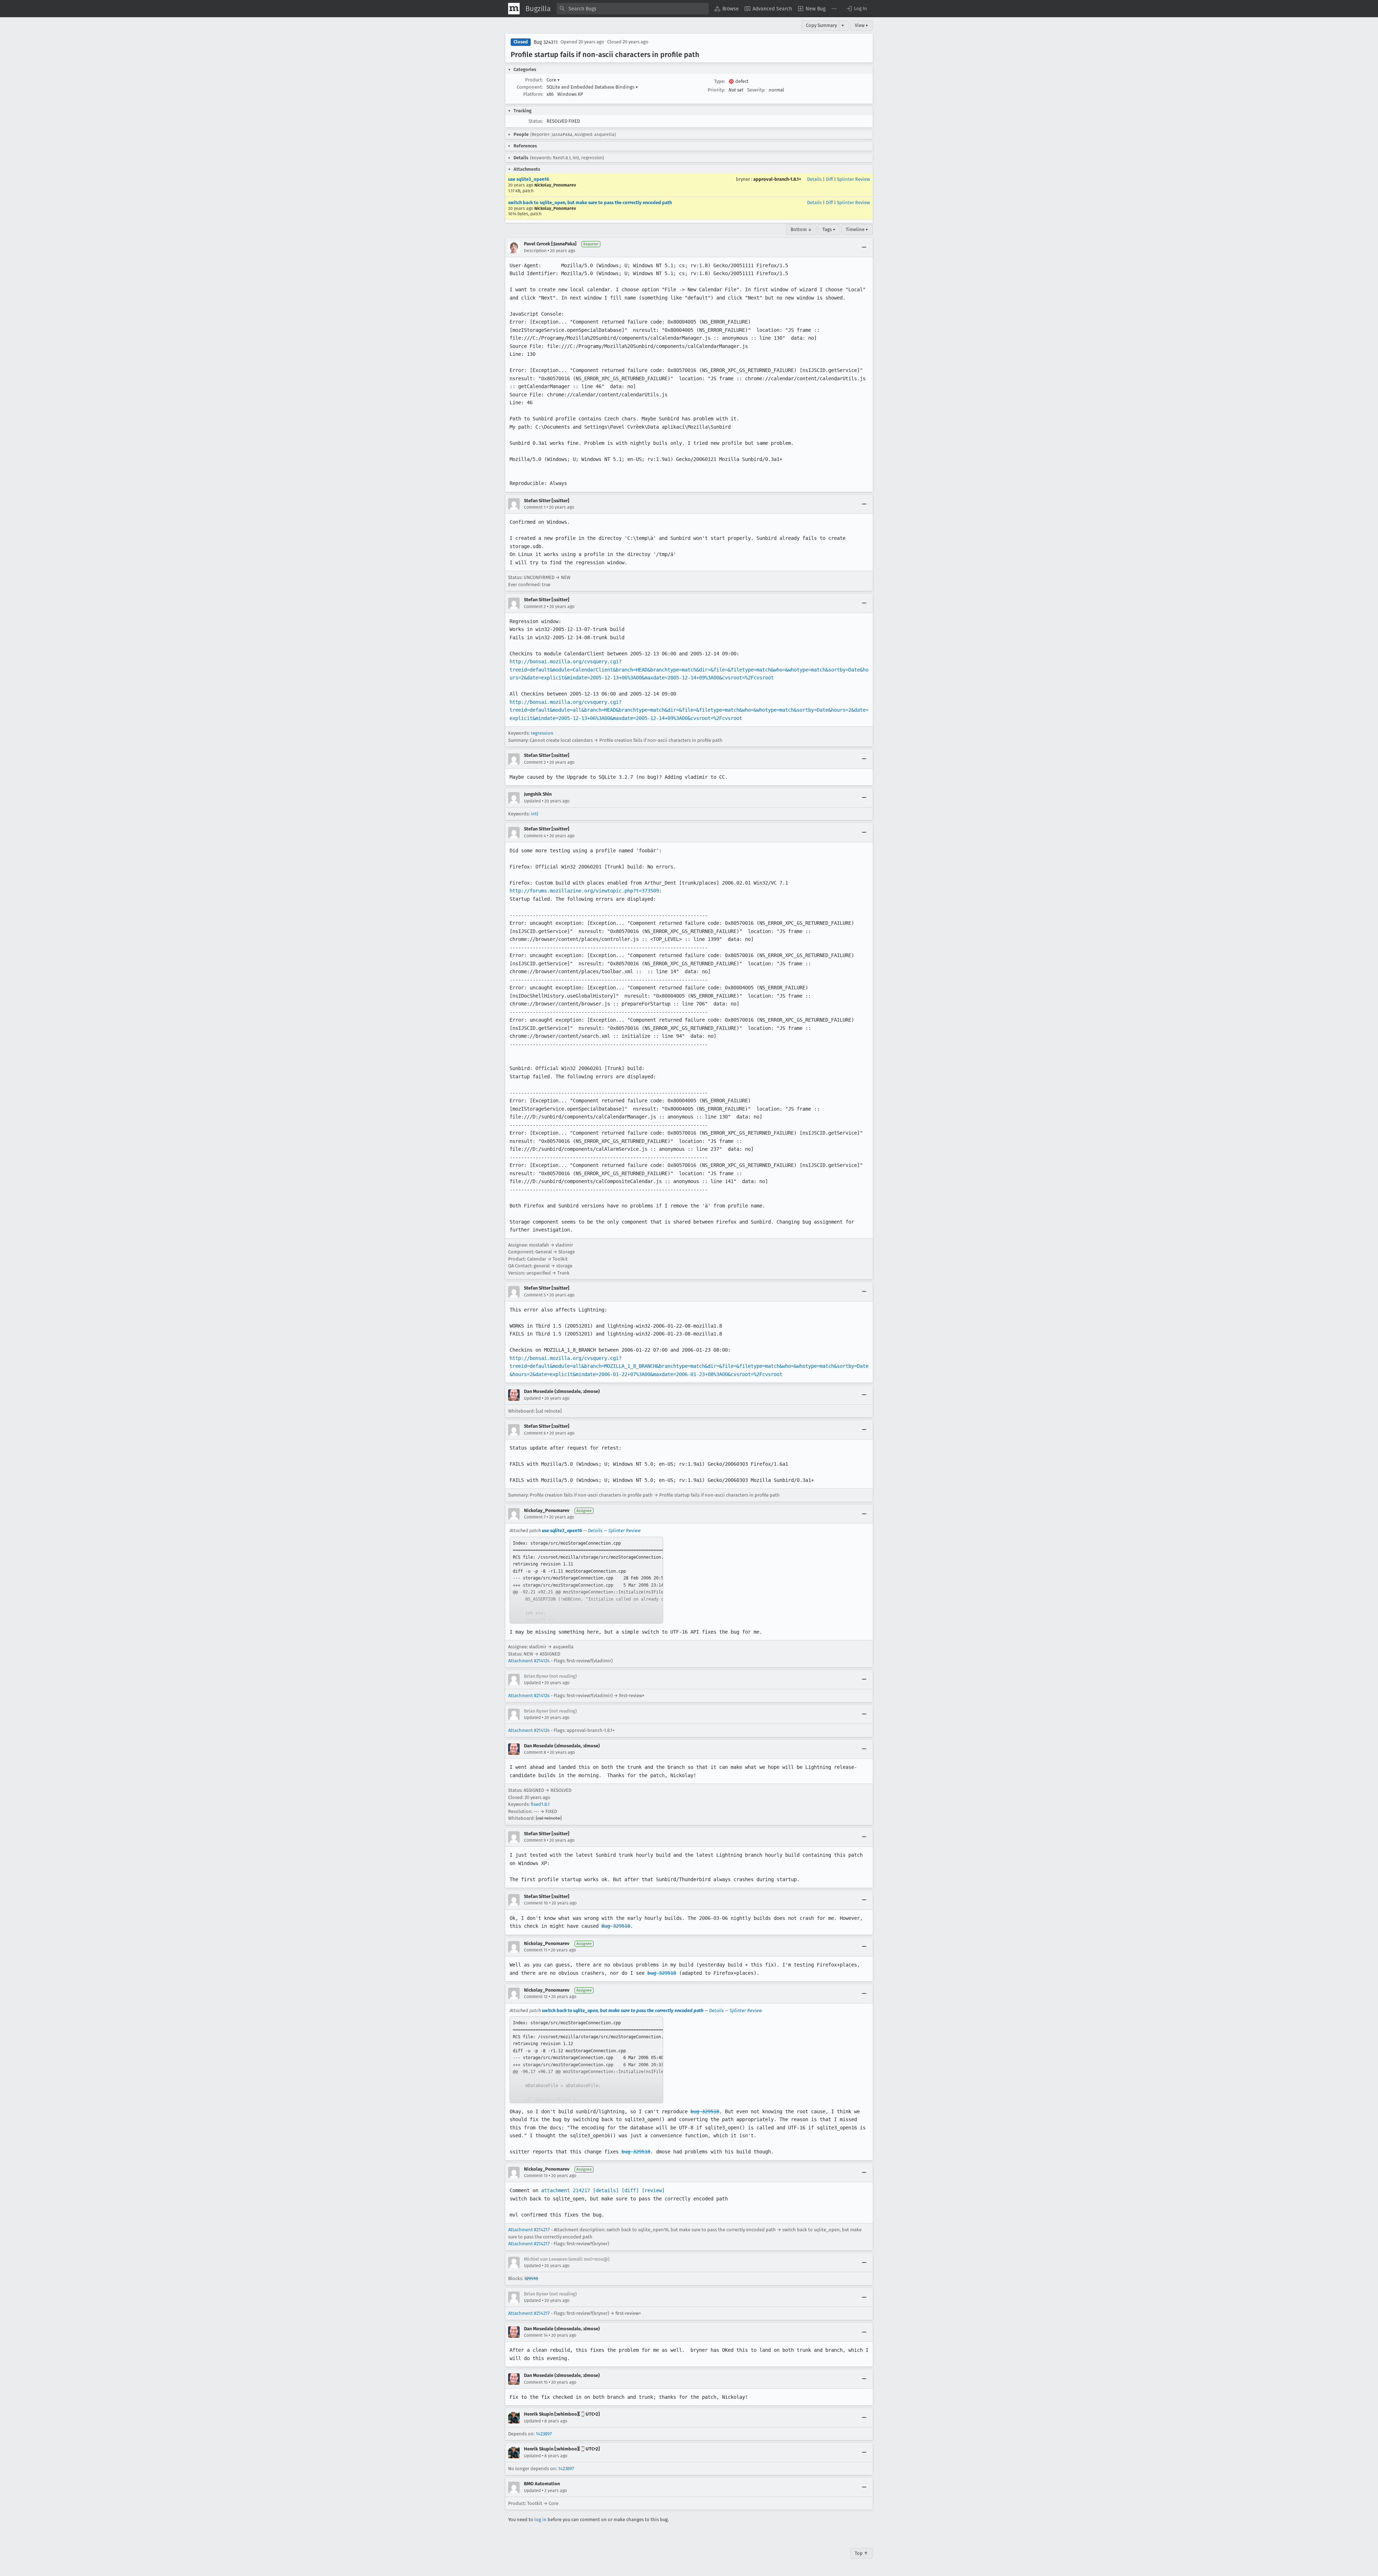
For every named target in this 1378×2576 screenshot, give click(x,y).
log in (540, 2520)
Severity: (756, 90)
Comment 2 (535, 607)
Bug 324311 (546, 42)
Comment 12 (536, 1997)
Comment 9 (535, 1840)
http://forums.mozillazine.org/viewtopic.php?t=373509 (584, 891)
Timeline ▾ (857, 229)
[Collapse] (864, 248)
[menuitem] (727, 9)
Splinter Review (853, 179)
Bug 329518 (616, 1926)
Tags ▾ (829, 229)
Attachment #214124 (529, 1661)
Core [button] (553, 80)
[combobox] (633, 9)
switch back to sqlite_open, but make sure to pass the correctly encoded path (590, 202)
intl (535, 814)
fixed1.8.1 (540, 1804)
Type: (720, 81)
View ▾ (861, 25)
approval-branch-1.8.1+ (777, 179)
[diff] (630, 2190)
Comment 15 (536, 2382)
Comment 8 (535, 1752)
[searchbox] (633, 9)
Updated (532, 801)
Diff (829, 179)
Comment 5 (535, 1295)
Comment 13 (536, 2176)
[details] (606, 2190)
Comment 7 (535, 1517)
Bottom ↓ (801, 229)
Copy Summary (821, 25)
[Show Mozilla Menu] (514, 9)
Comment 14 (536, 2335)
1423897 (544, 2434)
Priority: (716, 90)
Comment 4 (535, 836)
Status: (536, 121)
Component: (530, 87)
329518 (531, 2278)
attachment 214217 (566, 2190)
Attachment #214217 (529, 2230)
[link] (586, 1580)
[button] (856, 9)
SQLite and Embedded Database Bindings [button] (592, 87)
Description (535, 251)
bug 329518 (662, 1973)
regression (542, 733)
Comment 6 (535, 1433)
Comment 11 (536, 1950)
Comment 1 (535, 507)
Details (814, 179)
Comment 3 (535, 762)
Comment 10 (536, 1903)
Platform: (533, 94)
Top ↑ (861, 2553)
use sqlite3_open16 (529, 179)
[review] (653, 2190)
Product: (534, 80)
